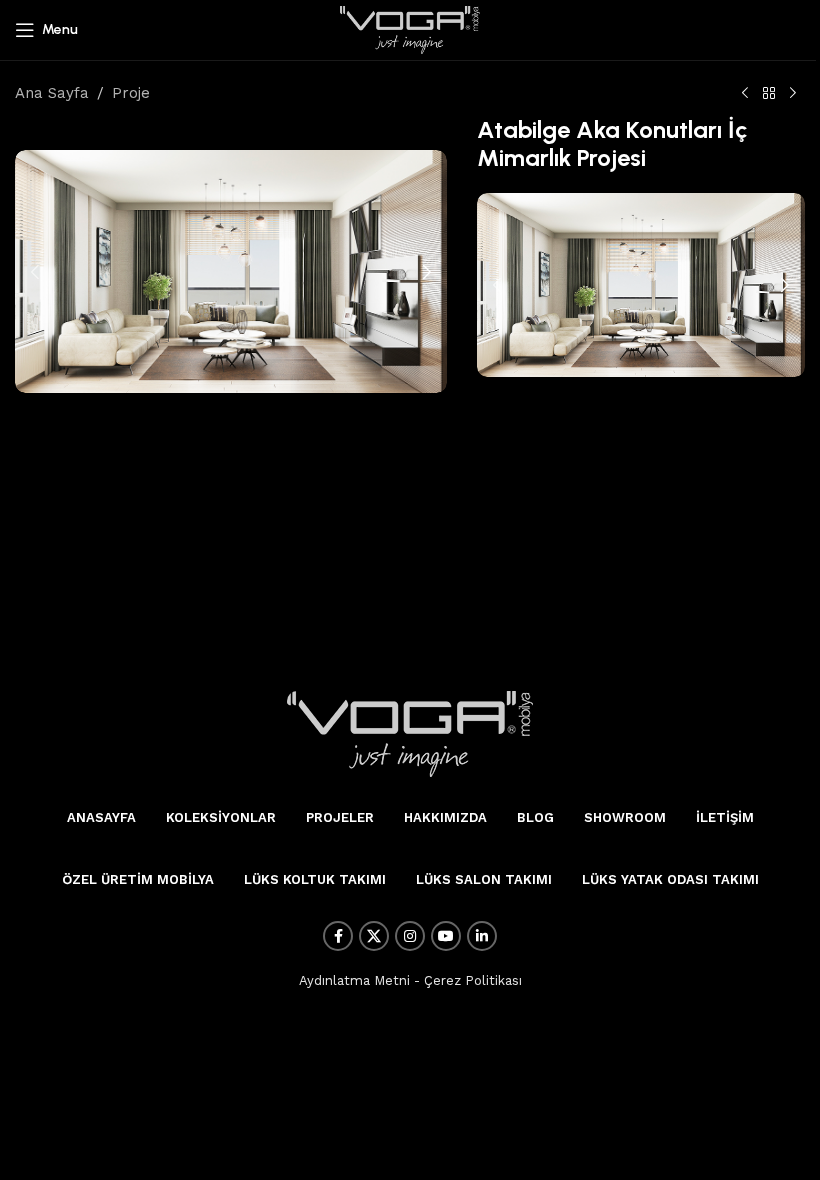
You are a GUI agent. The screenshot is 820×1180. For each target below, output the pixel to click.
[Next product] (793, 94)
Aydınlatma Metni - (359, 980)
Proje (131, 93)
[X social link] (374, 936)
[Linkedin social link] (482, 936)
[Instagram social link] (410, 936)
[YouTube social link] (446, 936)
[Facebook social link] (338, 936)
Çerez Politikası (473, 980)
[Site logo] (410, 29)
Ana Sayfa (52, 93)
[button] (35, 272)
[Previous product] (745, 94)
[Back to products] (769, 94)
